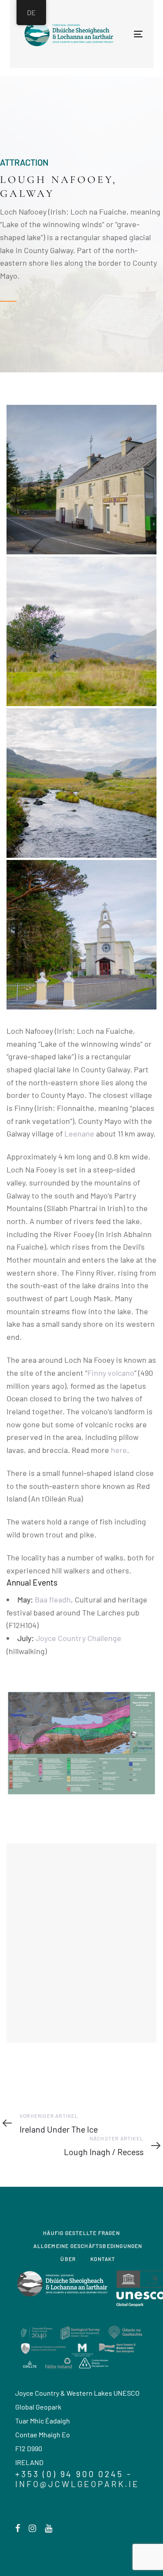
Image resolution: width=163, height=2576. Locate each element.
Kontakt (103, 2259)
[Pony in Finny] (81, 631)
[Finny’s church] (81, 935)
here (119, 1450)
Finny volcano (111, 1373)
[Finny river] (81, 783)
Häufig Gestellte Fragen (81, 2233)
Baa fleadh (53, 1599)
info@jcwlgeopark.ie (77, 2484)
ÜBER (68, 2259)
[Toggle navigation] (110, 34)
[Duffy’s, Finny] (81, 480)
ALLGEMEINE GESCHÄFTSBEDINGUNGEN (88, 2246)
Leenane (79, 1133)
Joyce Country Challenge (78, 1638)
